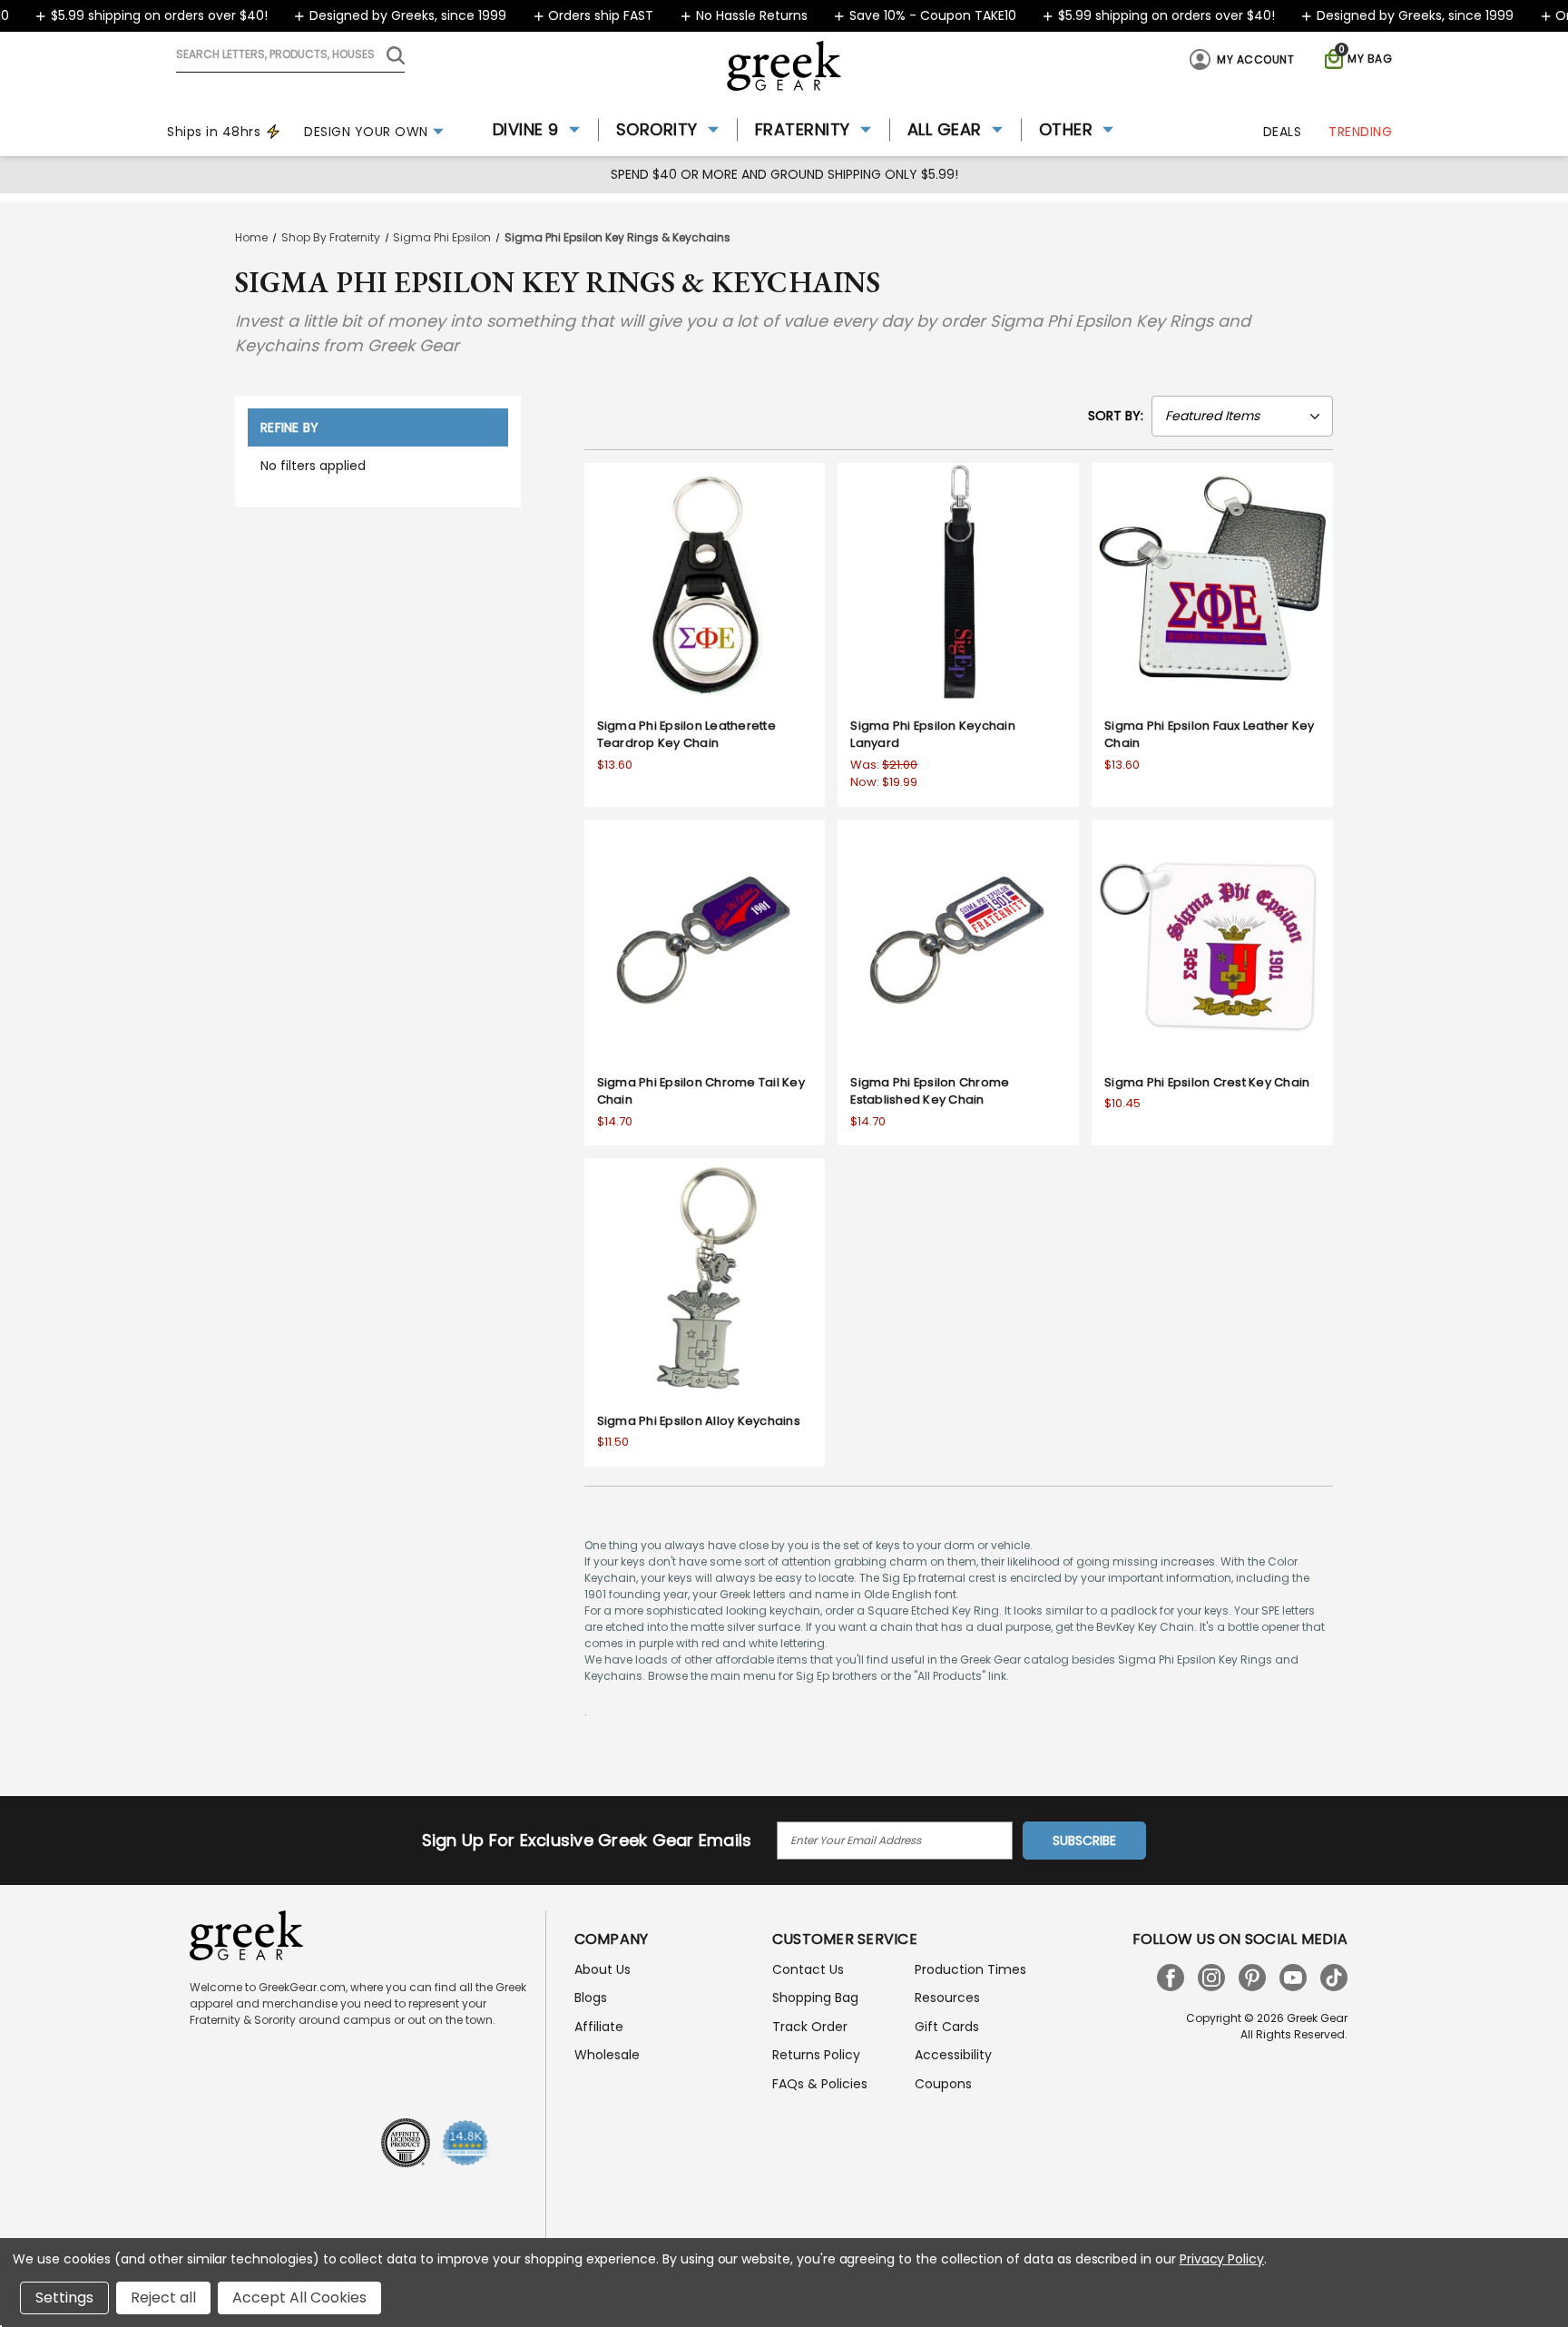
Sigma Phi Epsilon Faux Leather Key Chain (1210, 735)
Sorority (657, 129)
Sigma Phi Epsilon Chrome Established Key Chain (930, 1091)
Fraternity (803, 129)
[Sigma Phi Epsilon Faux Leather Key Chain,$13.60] (1212, 584)
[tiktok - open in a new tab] (1334, 1978)
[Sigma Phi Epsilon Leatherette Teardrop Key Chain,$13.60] (705, 584)
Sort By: (1116, 416)
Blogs (591, 1998)
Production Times (970, 1969)
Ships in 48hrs (214, 132)
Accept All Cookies (299, 2298)
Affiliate (599, 2027)
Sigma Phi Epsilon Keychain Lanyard (933, 735)
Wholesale (607, 2055)
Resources (947, 1998)
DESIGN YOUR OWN (366, 132)
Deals (1283, 132)
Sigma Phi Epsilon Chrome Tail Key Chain (701, 1091)
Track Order (810, 2027)
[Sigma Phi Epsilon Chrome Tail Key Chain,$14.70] (705, 940)
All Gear (945, 129)
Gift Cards (947, 2027)
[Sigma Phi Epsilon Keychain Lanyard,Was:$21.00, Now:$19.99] (958, 584)
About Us (603, 1969)
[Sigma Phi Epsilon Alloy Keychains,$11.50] (705, 1279)
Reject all (163, 2298)
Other (1066, 129)
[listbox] (1242, 416)
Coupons (943, 2084)
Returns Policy (816, 2055)
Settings (64, 2298)
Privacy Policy (1222, 2259)
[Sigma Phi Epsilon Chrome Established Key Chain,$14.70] (958, 940)
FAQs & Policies (820, 2084)
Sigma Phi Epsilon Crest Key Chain (1207, 1082)
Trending (1360, 132)
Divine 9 (526, 129)
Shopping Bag (815, 1998)
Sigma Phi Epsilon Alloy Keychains (699, 1421)
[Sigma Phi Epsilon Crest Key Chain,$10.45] (1212, 940)
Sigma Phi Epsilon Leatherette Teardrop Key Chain (686, 735)
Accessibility (953, 2055)
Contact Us (808, 1969)
